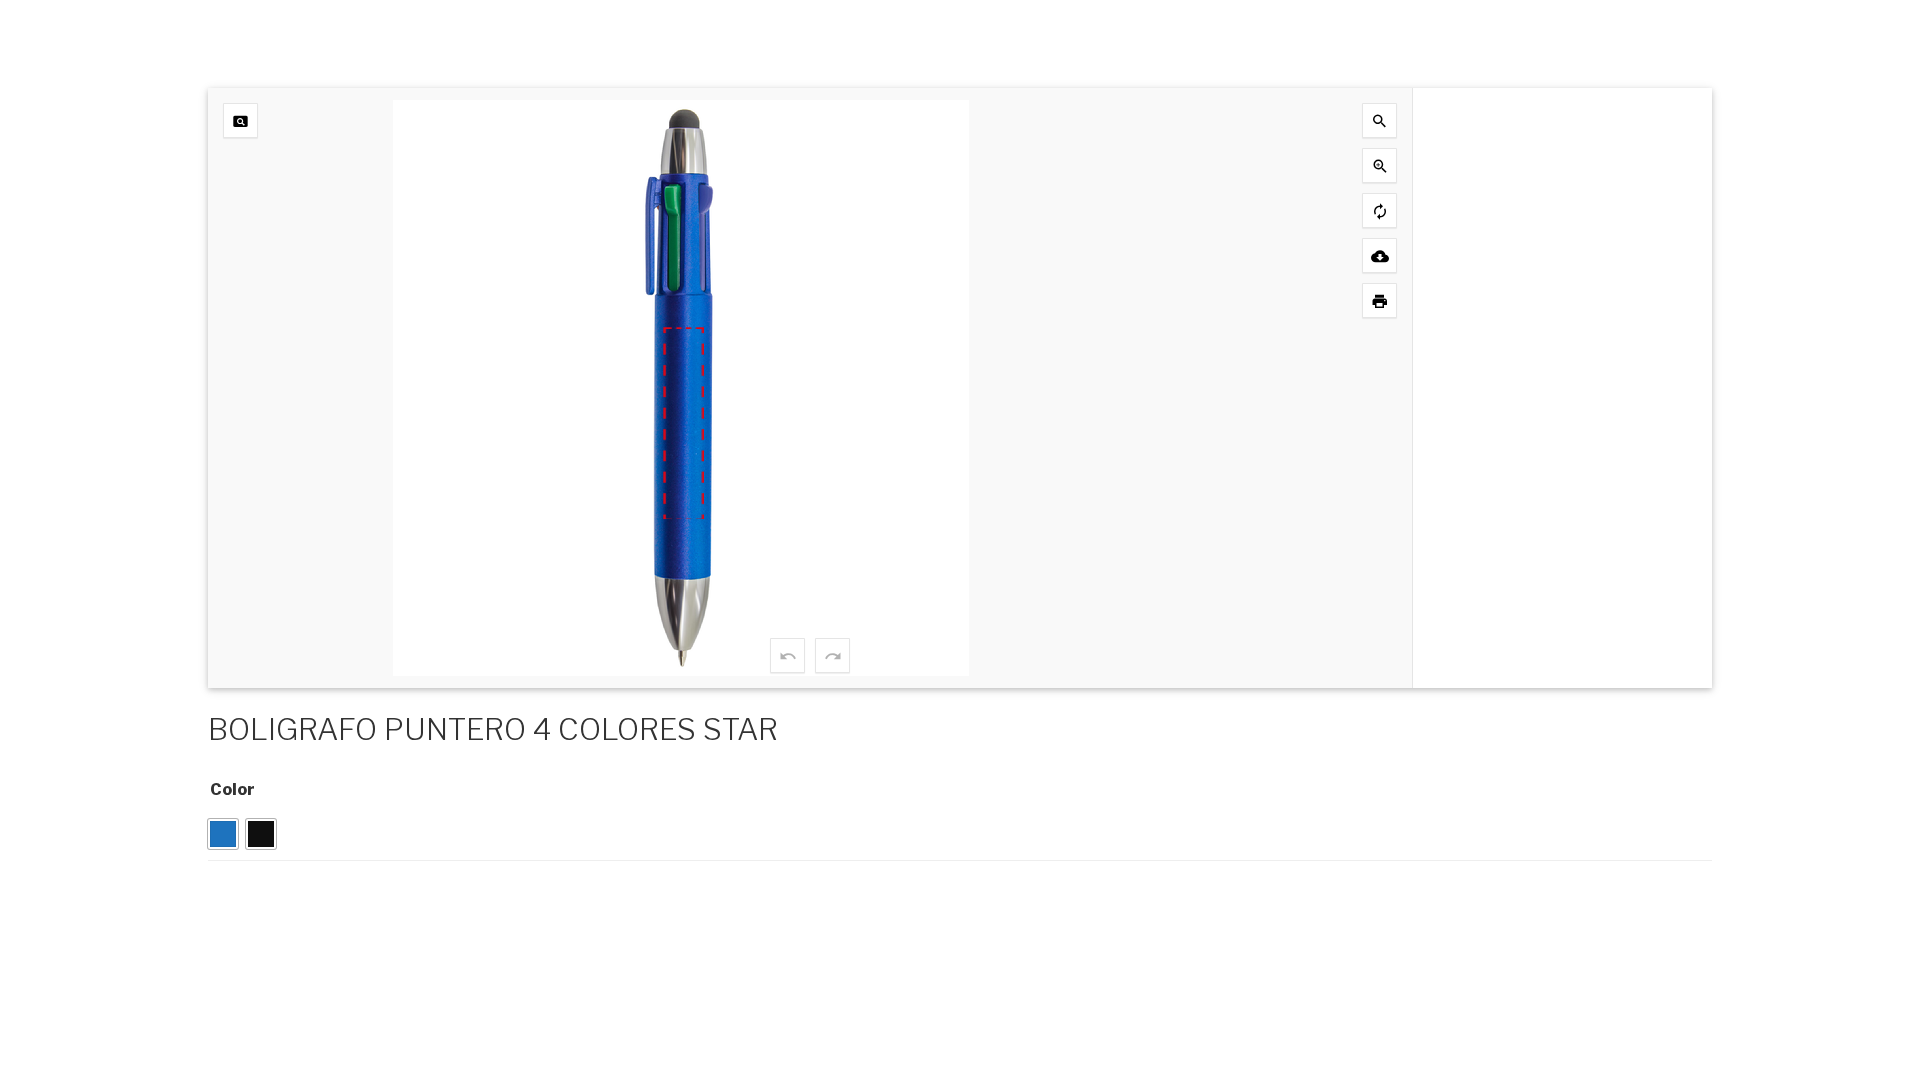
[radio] (223, 834)
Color (232, 789)
